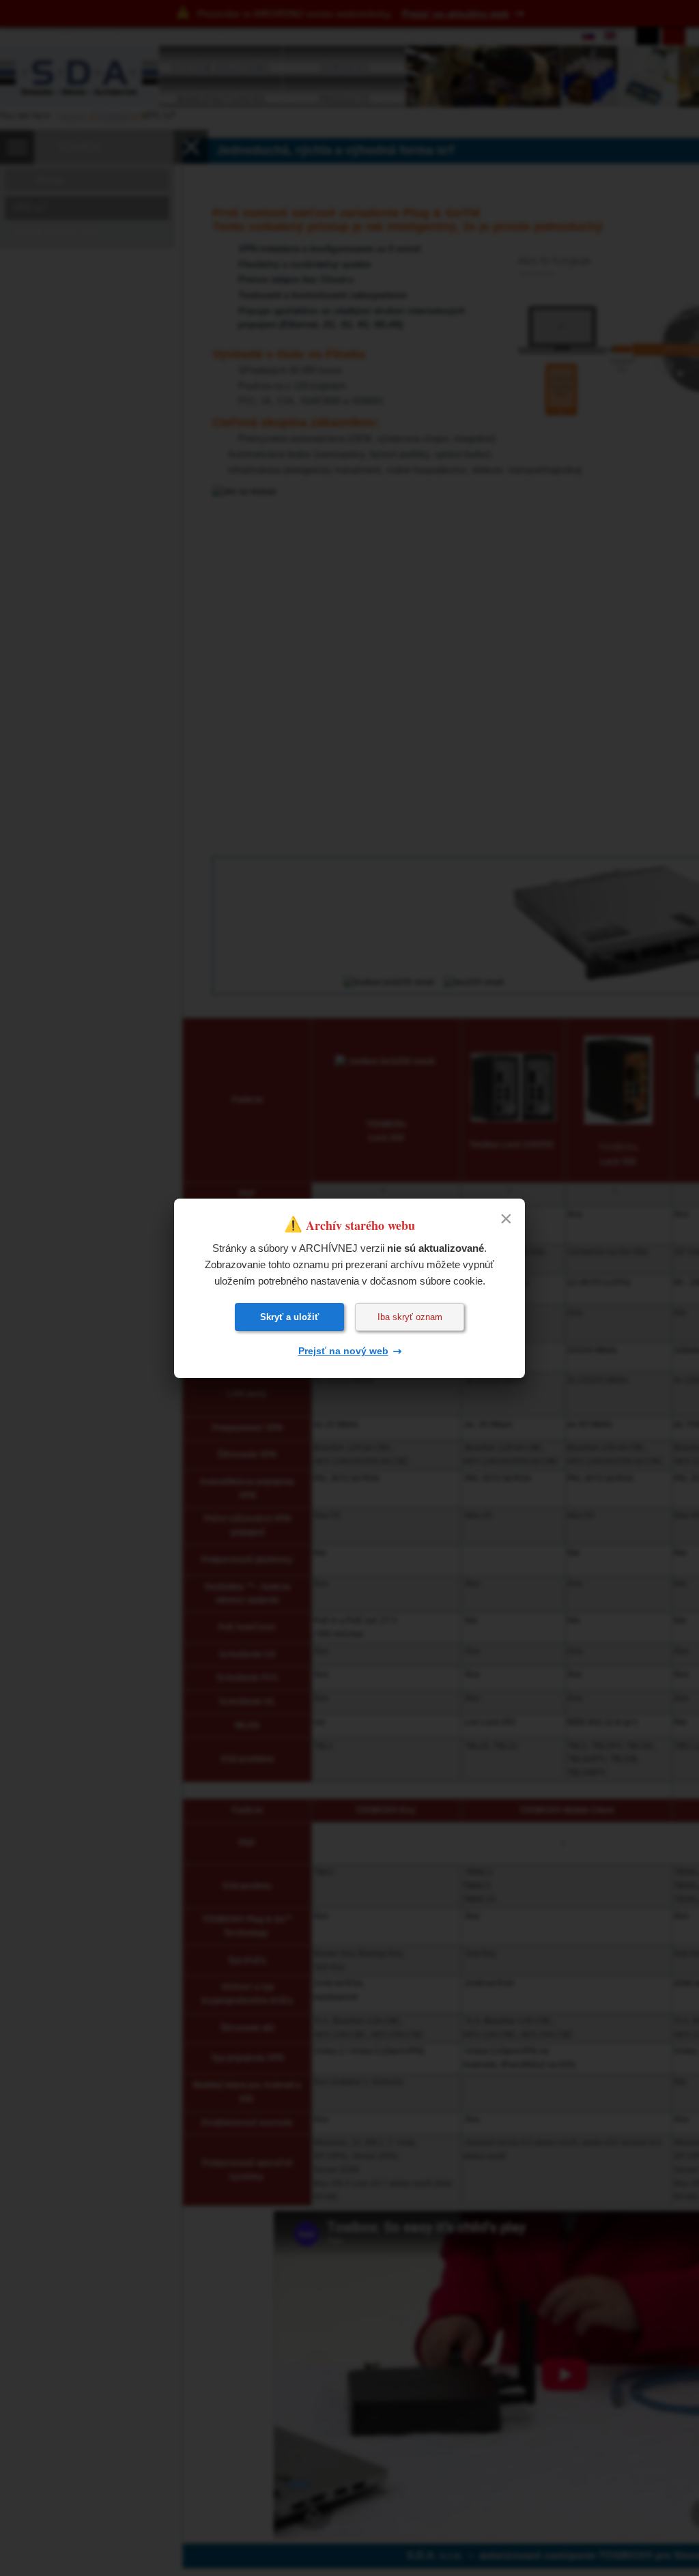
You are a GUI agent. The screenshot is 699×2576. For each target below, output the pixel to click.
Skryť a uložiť (289, 1317)
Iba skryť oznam (410, 1317)
